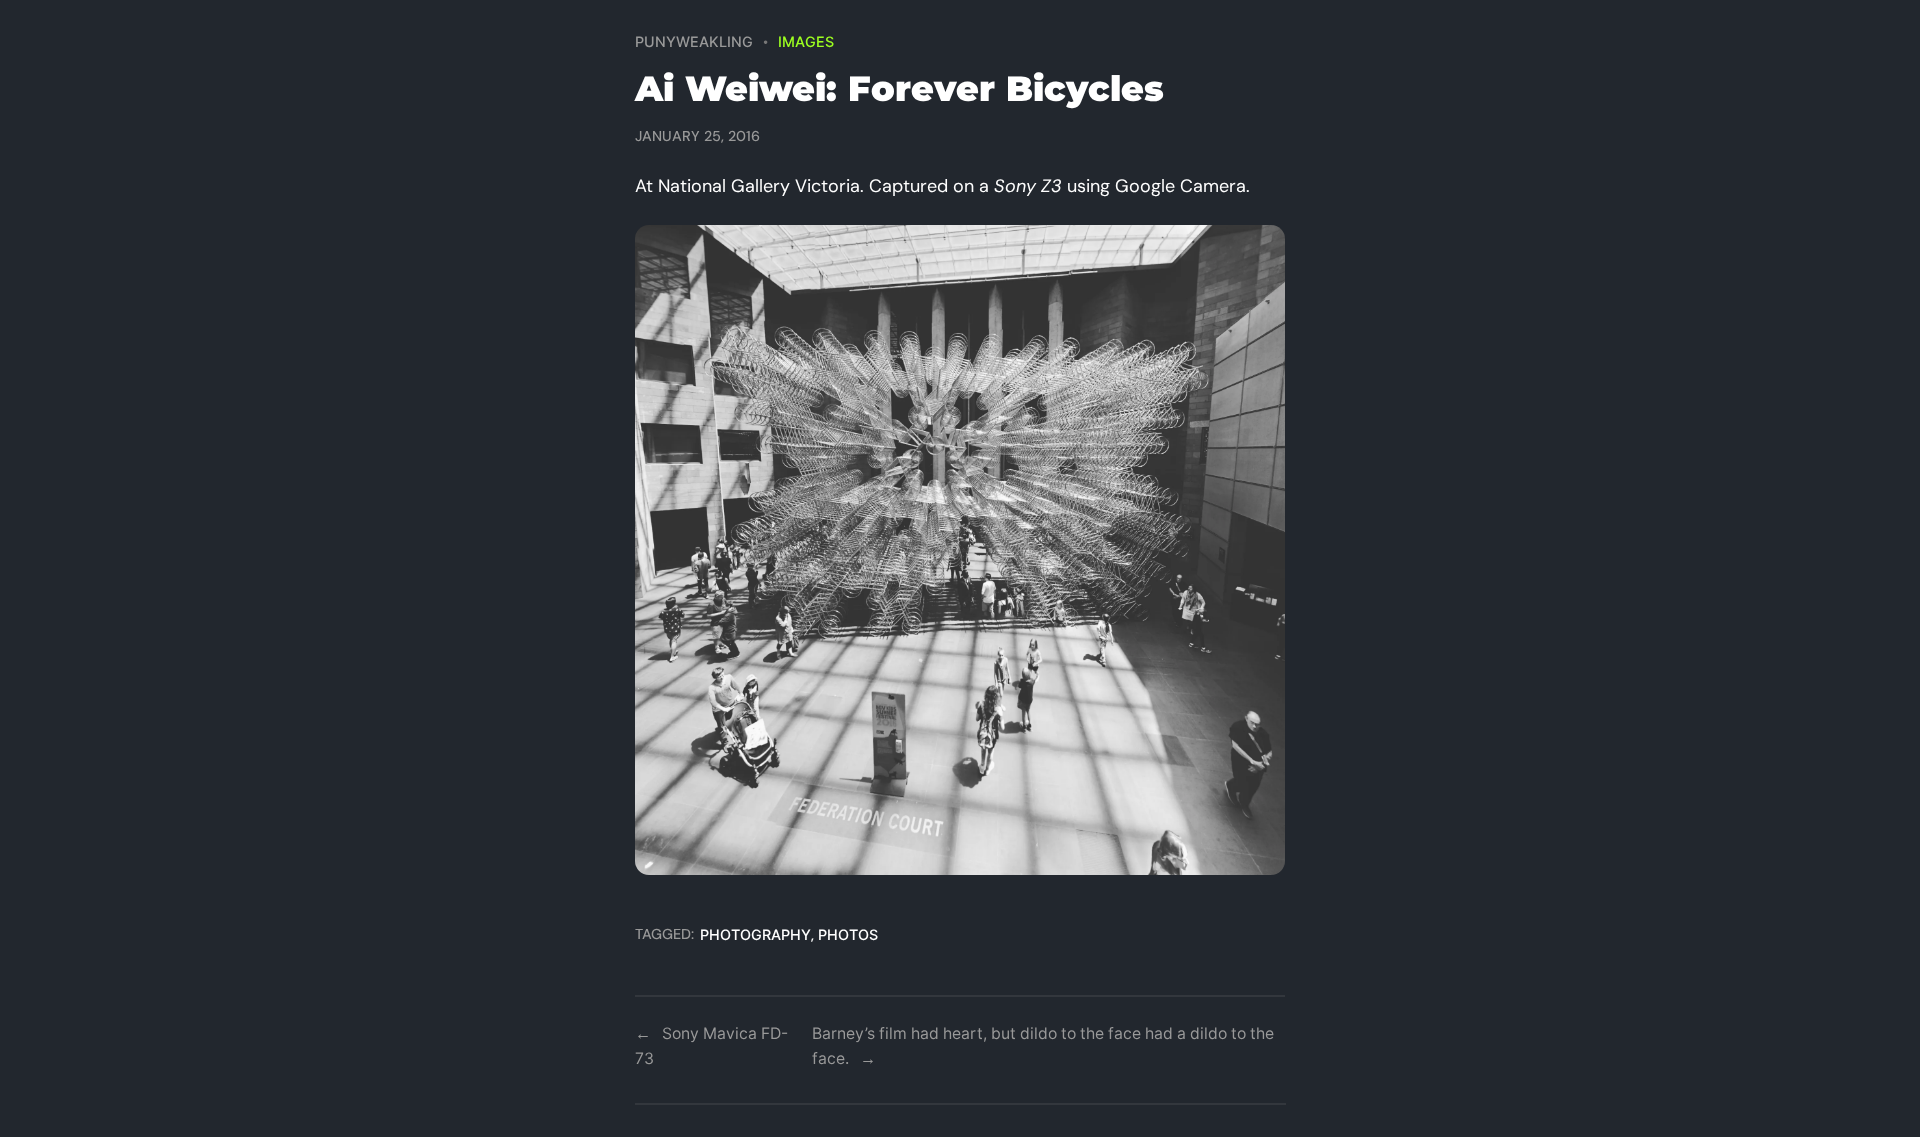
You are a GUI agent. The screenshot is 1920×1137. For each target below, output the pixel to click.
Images (806, 41)
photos (848, 934)
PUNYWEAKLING (694, 41)
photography (755, 934)
